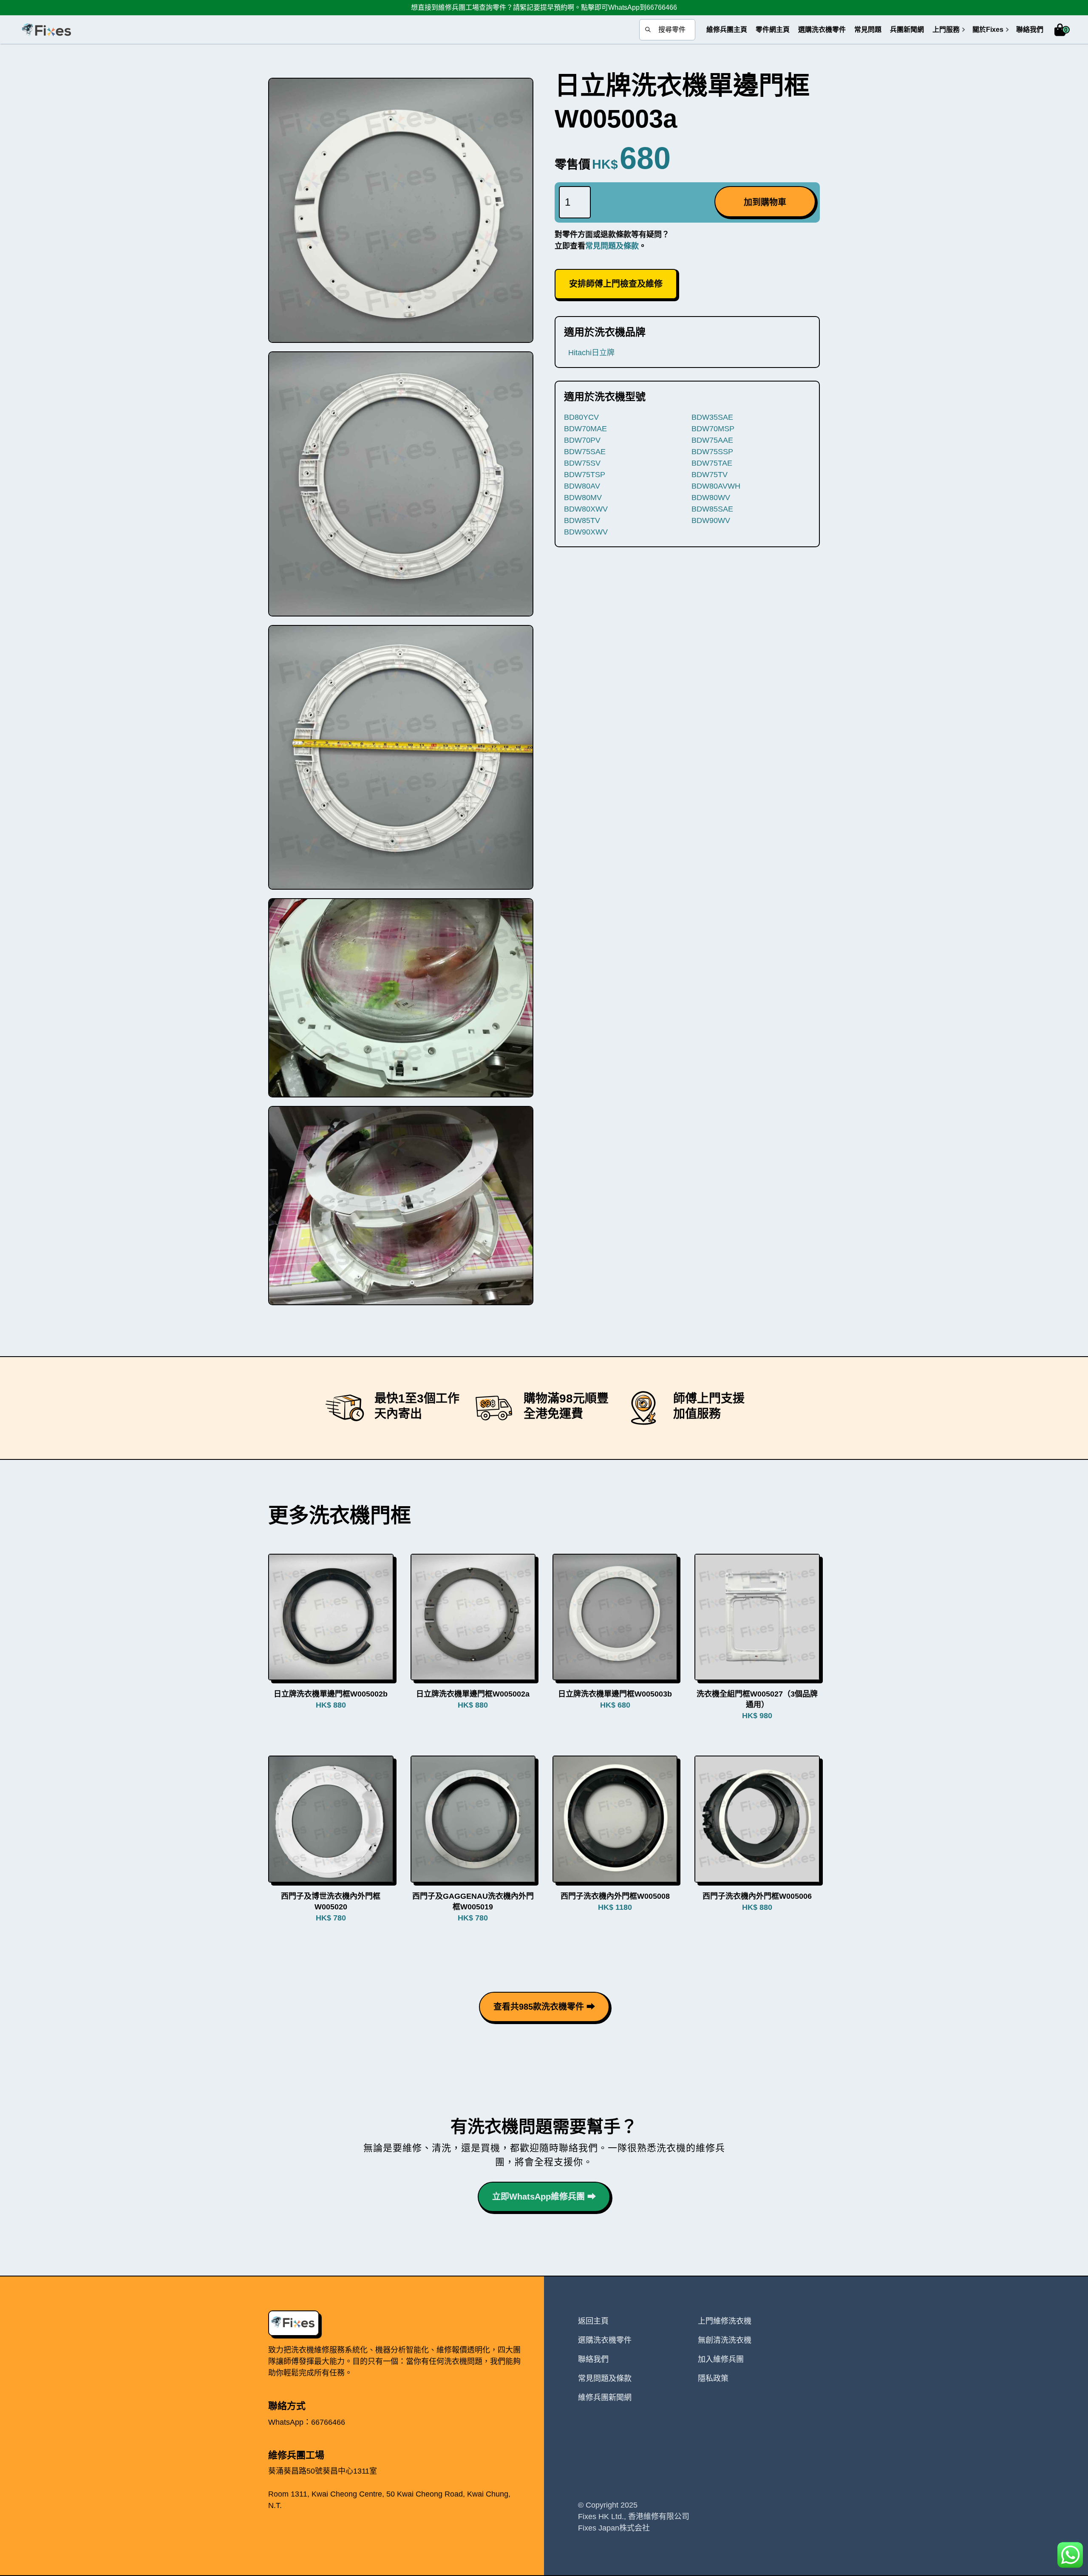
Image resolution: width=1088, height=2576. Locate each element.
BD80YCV (581, 417)
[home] (46, 30)
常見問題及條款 (612, 246)
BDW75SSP (712, 452)
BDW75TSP (585, 475)
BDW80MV (583, 498)
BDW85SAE (712, 509)
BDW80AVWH (716, 486)
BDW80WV (711, 498)
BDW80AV (582, 486)
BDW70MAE (585, 429)
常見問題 (868, 30)
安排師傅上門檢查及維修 (616, 284)
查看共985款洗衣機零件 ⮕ (544, 2007)
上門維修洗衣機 (725, 2321)
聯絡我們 (1030, 30)
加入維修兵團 (721, 2359)
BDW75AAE (712, 440)
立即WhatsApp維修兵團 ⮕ (544, 2197)
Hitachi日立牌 (591, 353)
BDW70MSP (713, 429)
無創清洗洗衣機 (725, 2340)
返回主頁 (593, 2321)
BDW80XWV (586, 509)
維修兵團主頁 (727, 30)
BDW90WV (711, 520)
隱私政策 (713, 2378)
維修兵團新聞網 (605, 2398)
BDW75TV (710, 475)
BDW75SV (582, 463)
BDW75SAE (585, 452)
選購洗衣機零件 (822, 30)
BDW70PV (582, 440)
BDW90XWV (586, 532)
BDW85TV (582, 520)
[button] (946, 30)
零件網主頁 (773, 30)
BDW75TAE (712, 463)
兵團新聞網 (907, 30)
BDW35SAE (712, 417)
